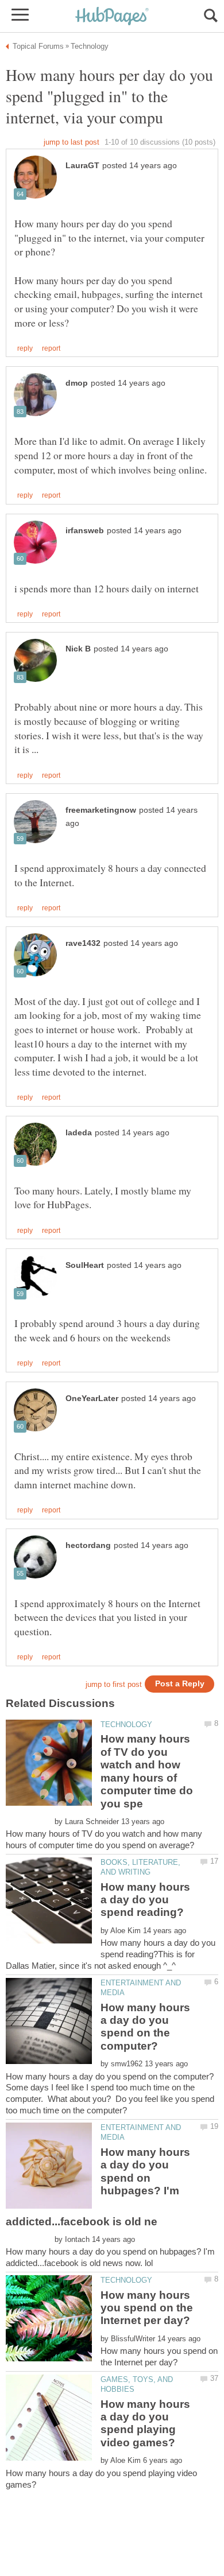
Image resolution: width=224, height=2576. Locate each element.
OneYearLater (92, 1398)
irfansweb (85, 531)
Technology (126, 1725)
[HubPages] (112, 17)
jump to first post (114, 1684)
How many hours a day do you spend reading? (145, 1900)
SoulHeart (85, 1265)
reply (25, 348)
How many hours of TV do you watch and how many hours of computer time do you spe (147, 1771)
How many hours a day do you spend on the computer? (145, 2027)
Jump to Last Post (72, 142)
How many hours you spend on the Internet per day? (147, 2308)
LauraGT (82, 166)
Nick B (78, 649)
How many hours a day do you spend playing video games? (145, 2423)
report (51, 348)
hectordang (88, 1545)
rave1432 (83, 943)
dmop (77, 383)
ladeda (79, 1133)
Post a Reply (180, 1684)
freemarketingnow (101, 810)
